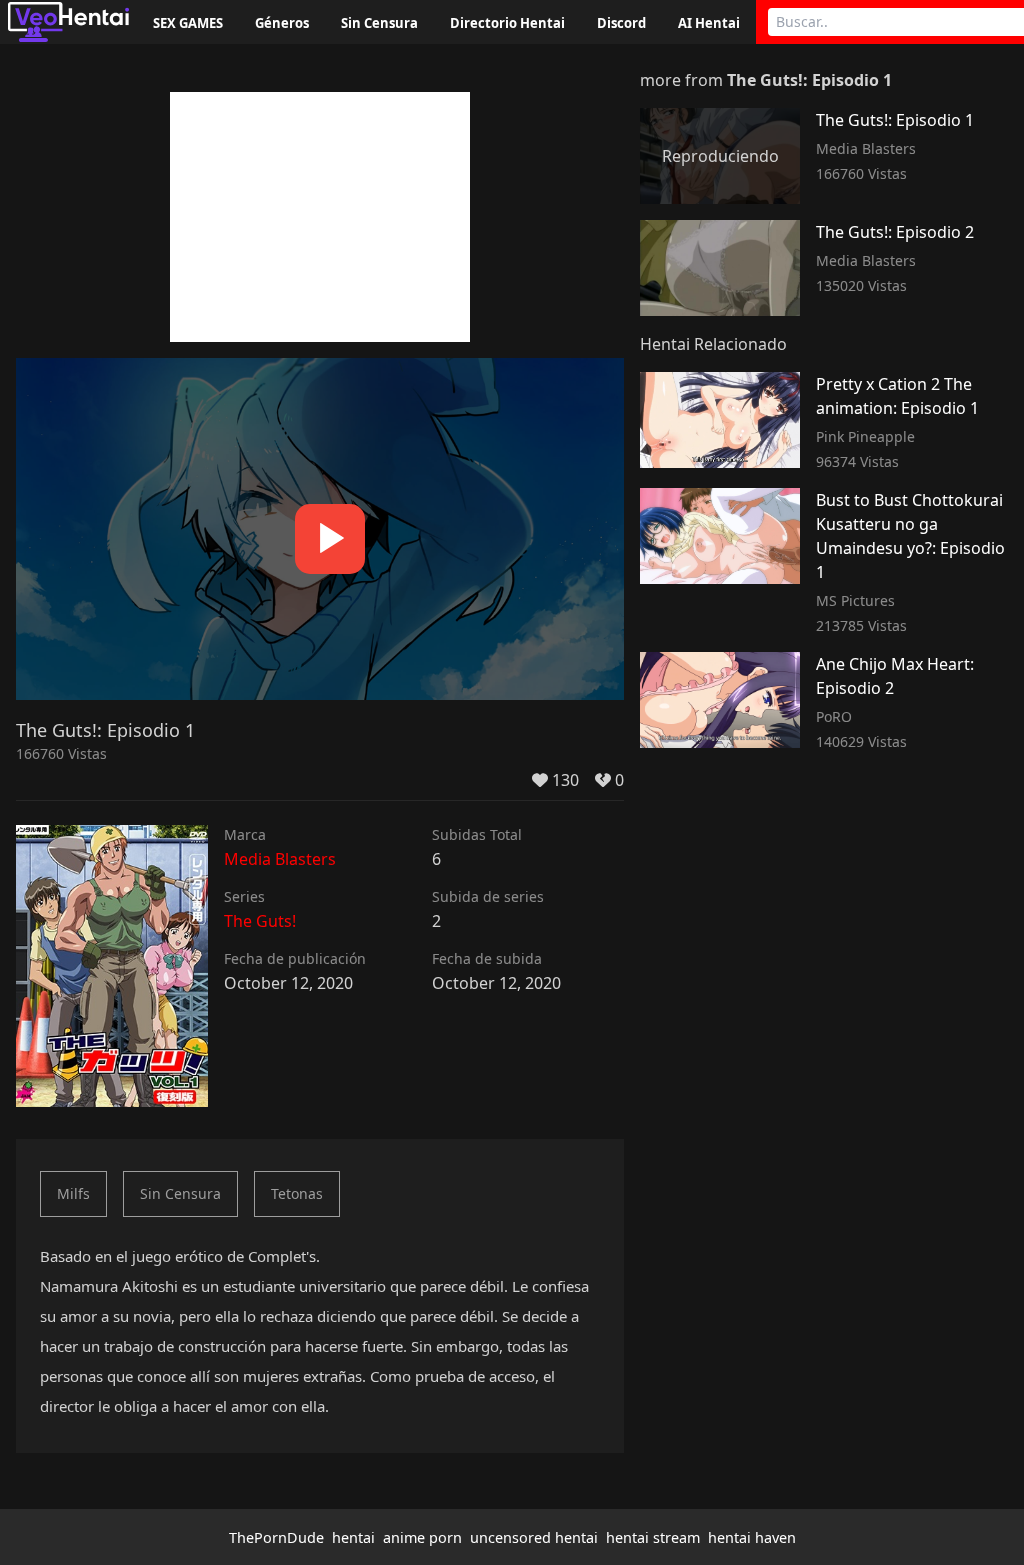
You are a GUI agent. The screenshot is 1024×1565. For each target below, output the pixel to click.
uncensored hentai (534, 1537)
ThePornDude (276, 1537)
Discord (621, 23)
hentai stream (653, 1537)
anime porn (422, 1537)
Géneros (282, 23)
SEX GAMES (188, 23)
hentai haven (752, 1537)
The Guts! (260, 921)
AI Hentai (709, 23)
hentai (353, 1537)
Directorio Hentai (507, 23)
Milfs (73, 1193)
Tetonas (297, 1193)
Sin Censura (379, 23)
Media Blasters (280, 859)
